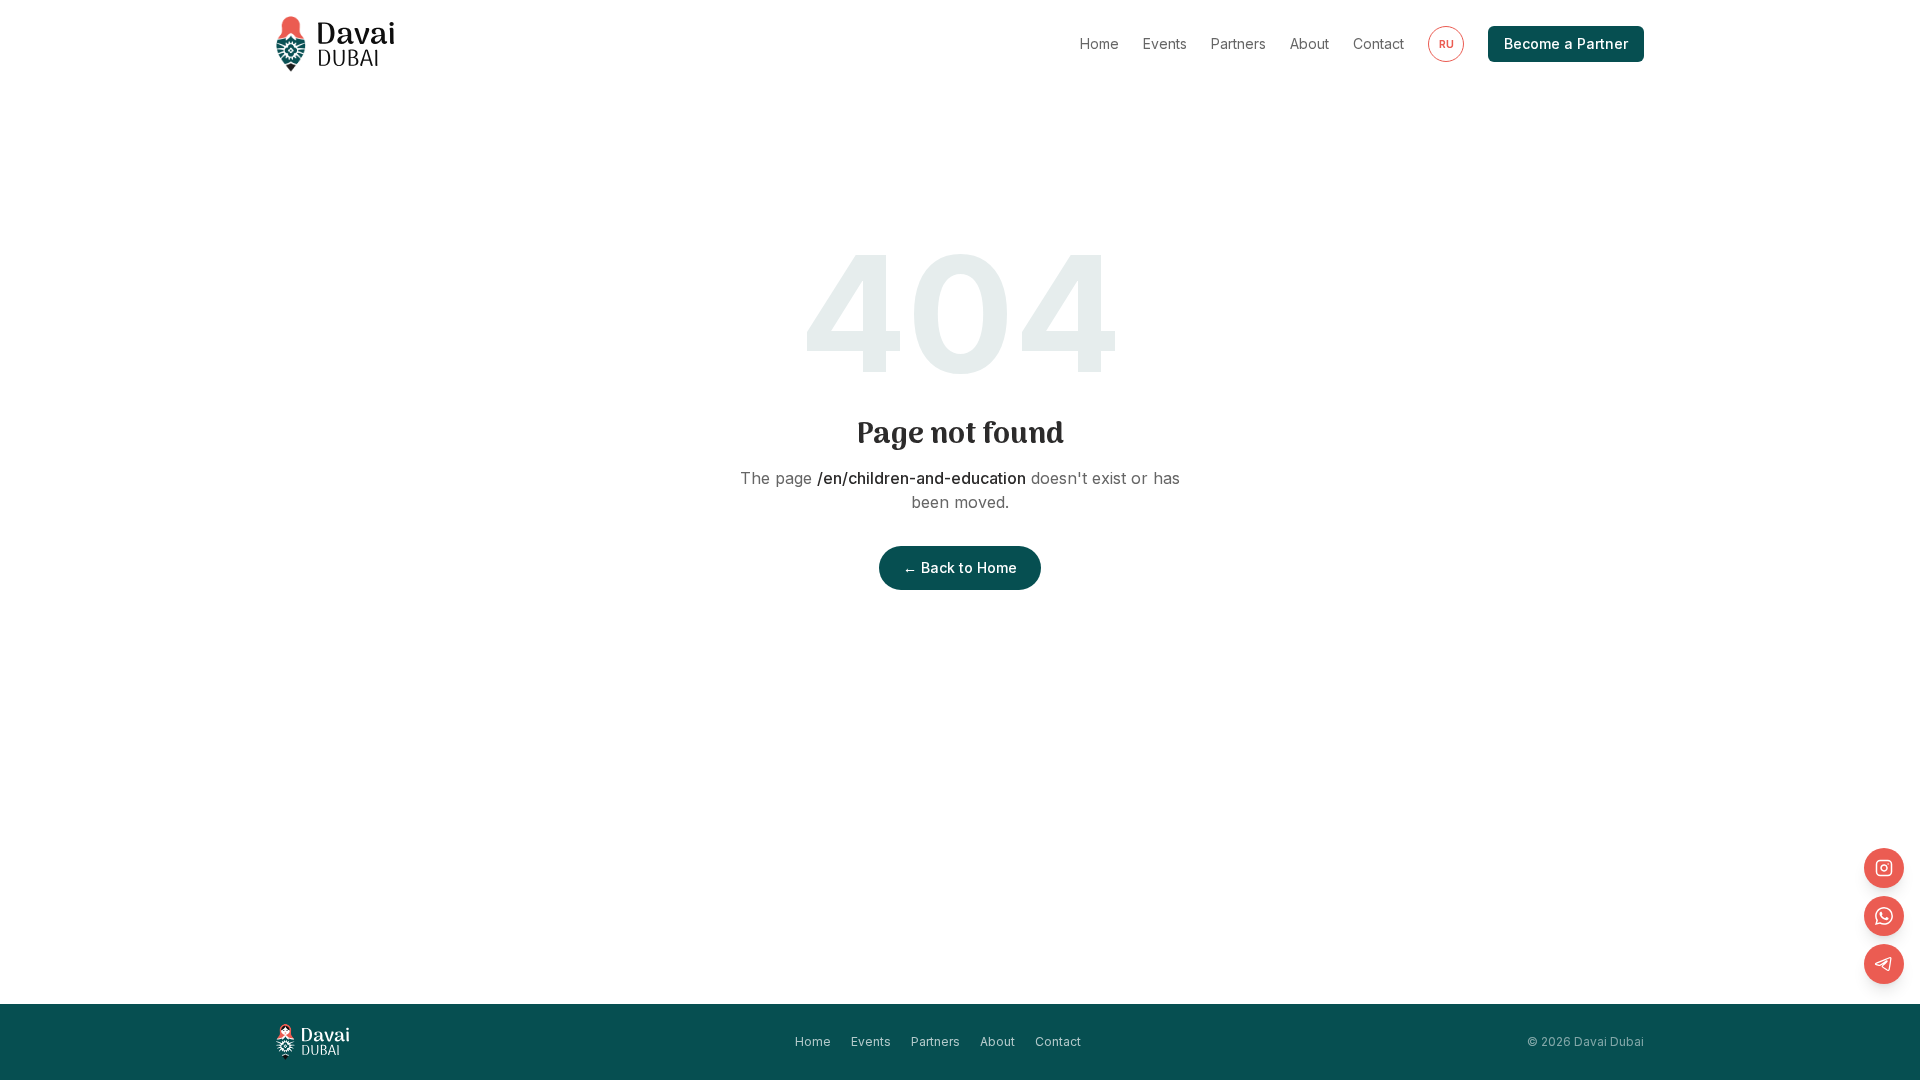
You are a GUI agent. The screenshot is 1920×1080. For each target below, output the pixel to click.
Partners (1238, 43)
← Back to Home (960, 567)
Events (1165, 43)
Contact (1378, 43)
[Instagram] (1884, 868)
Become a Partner (1566, 43)
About (1309, 43)
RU (1446, 44)
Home (1099, 43)
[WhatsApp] (1884, 916)
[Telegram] (1884, 964)
